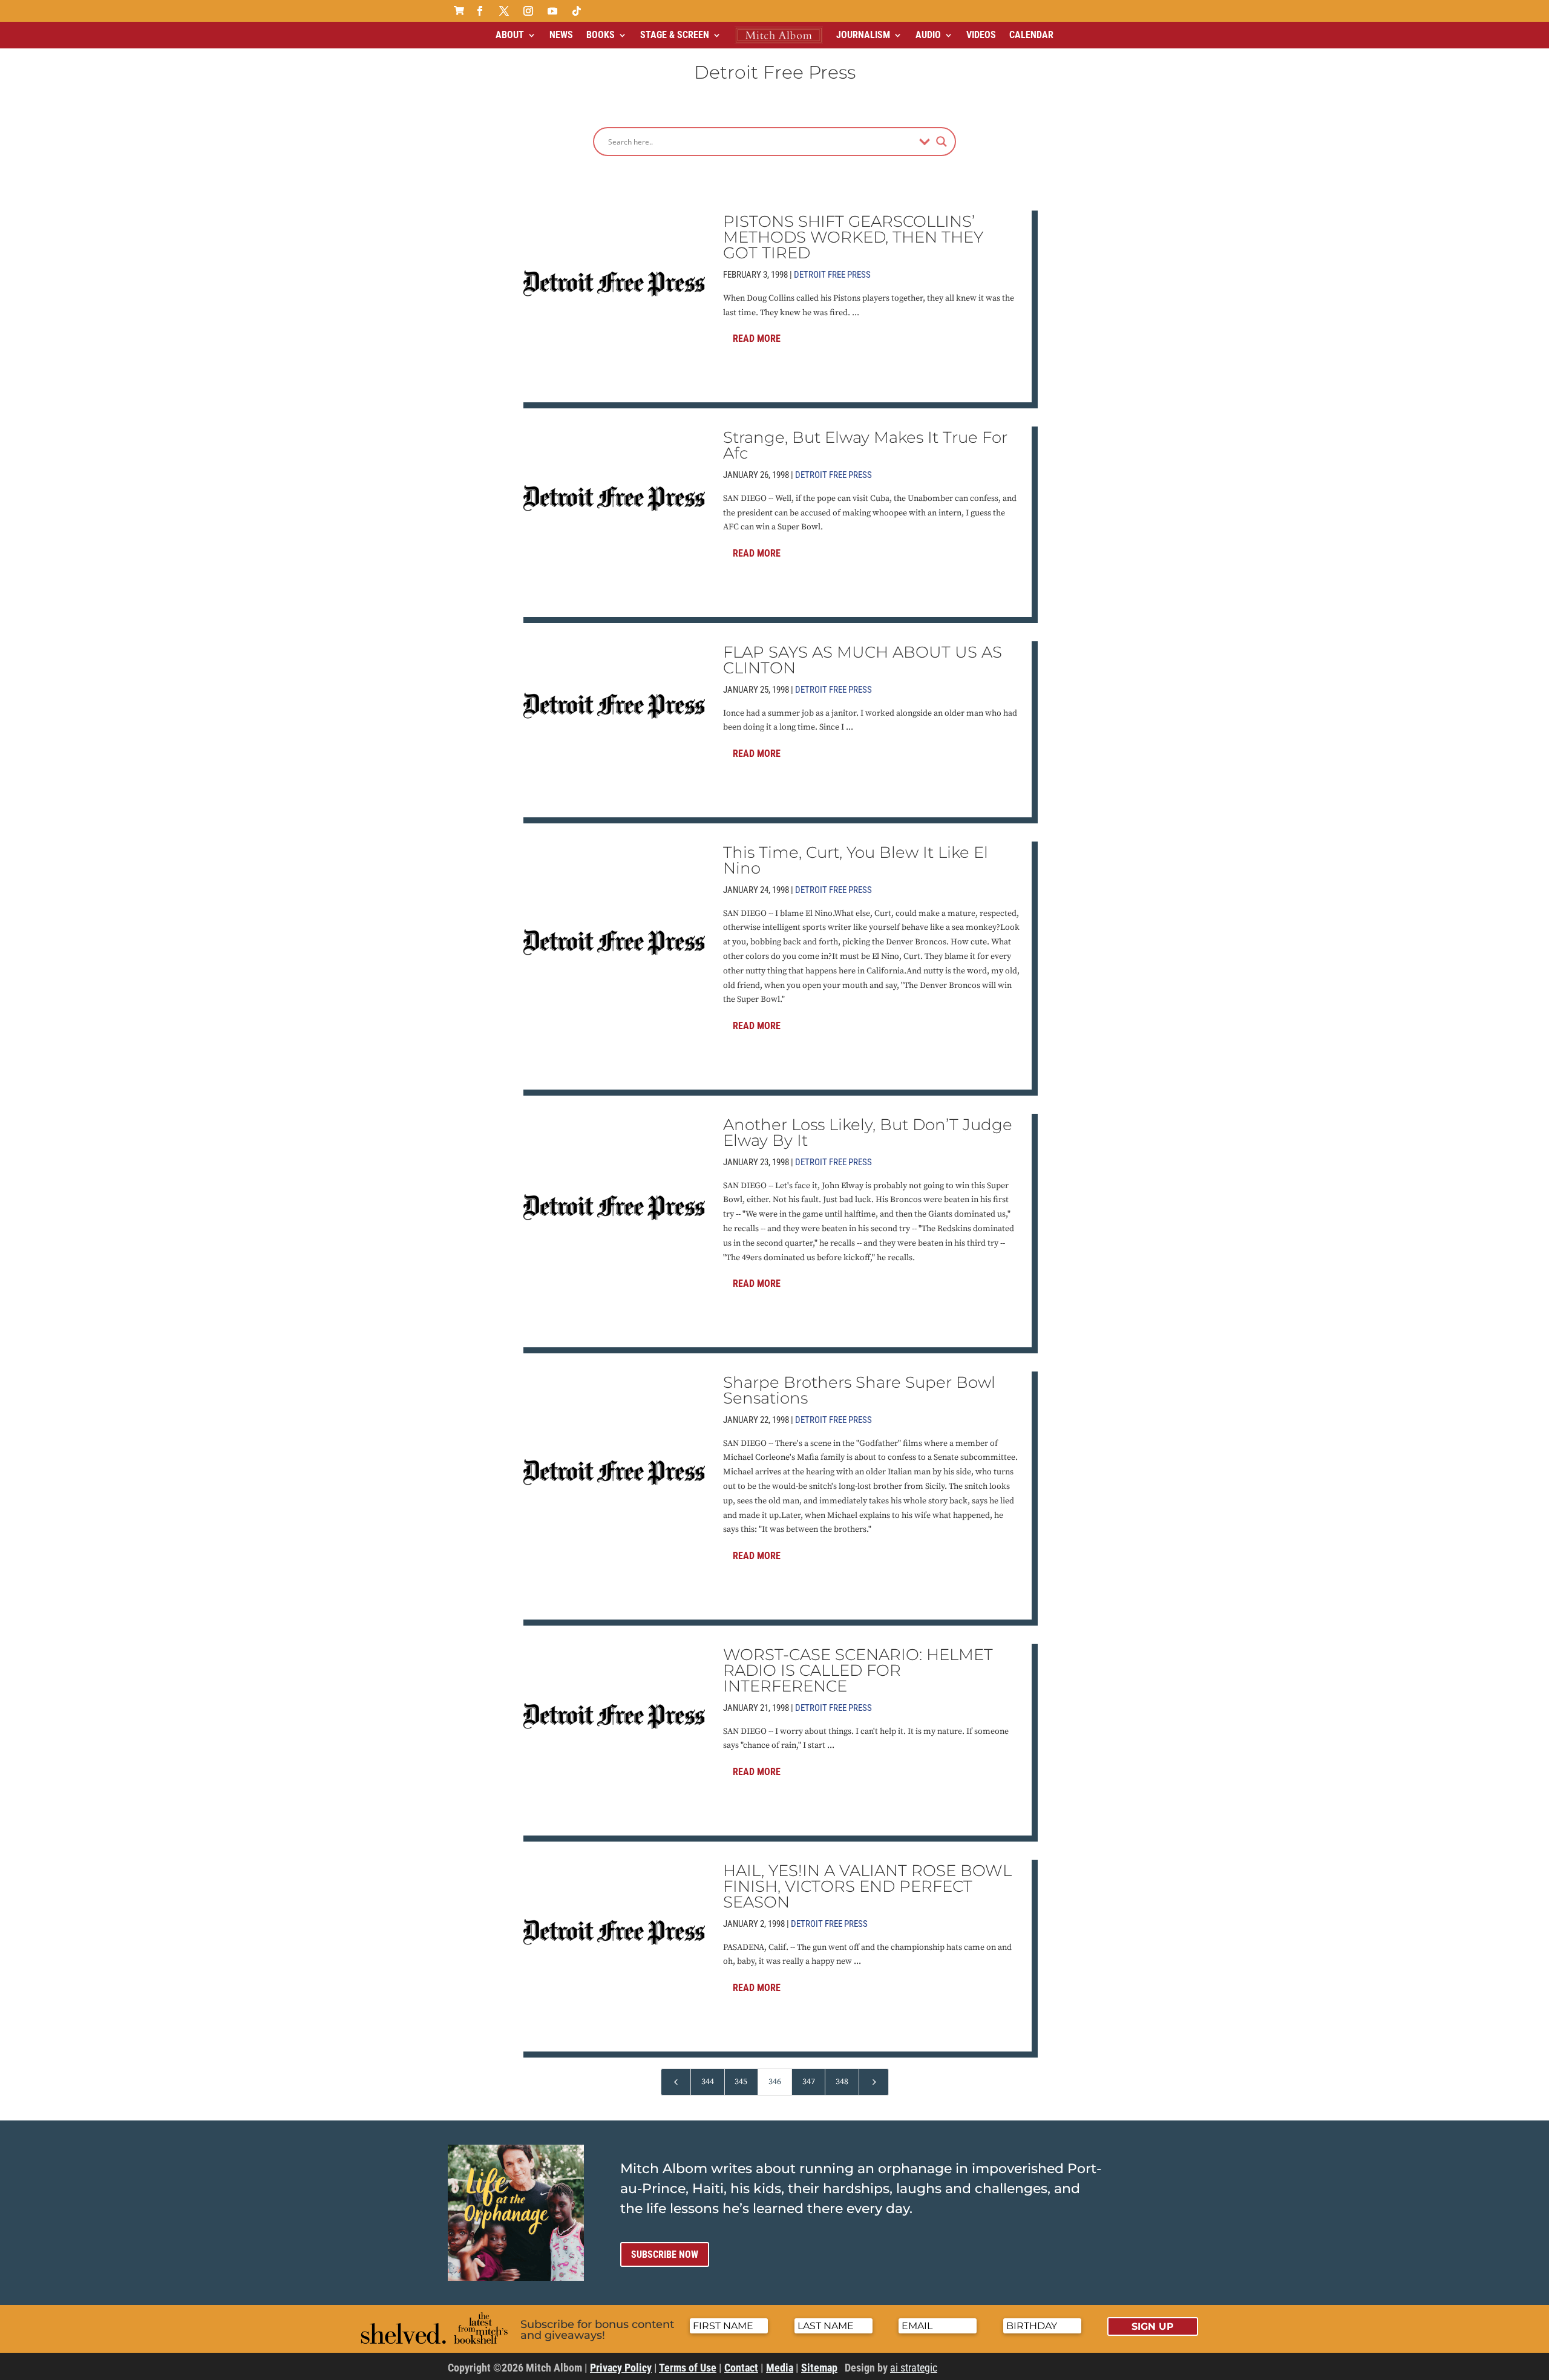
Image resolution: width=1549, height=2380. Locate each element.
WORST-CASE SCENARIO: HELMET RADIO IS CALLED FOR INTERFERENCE (858, 1670)
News (561, 35)
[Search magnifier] (942, 142)
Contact (741, 2368)
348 (842, 2082)
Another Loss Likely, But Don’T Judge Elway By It (868, 1133)
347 (809, 2082)
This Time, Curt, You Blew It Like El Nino (856, 860)
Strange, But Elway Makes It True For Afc (865, 445)
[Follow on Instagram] (528, 11)
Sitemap (819, 2368)
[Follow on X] (504, 11)
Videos (981, 35)
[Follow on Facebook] (480, 11)
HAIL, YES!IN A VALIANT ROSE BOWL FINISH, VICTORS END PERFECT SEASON (867, 1886)
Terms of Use (688, 2368)
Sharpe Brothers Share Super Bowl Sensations (859, 1390)
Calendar (1031, 35)
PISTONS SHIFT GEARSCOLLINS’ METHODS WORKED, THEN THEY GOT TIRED (853, 237)
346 (775, 2082)
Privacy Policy (621, 2368)
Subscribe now (665, 2254)
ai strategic (914, 2368)
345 (741, 2082)
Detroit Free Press (832, 275)
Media (780, 2368)
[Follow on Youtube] (552, 11)
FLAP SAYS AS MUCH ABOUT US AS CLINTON (863, 660)
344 (708, 2082)
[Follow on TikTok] (577, 11)
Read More (757, 338)
